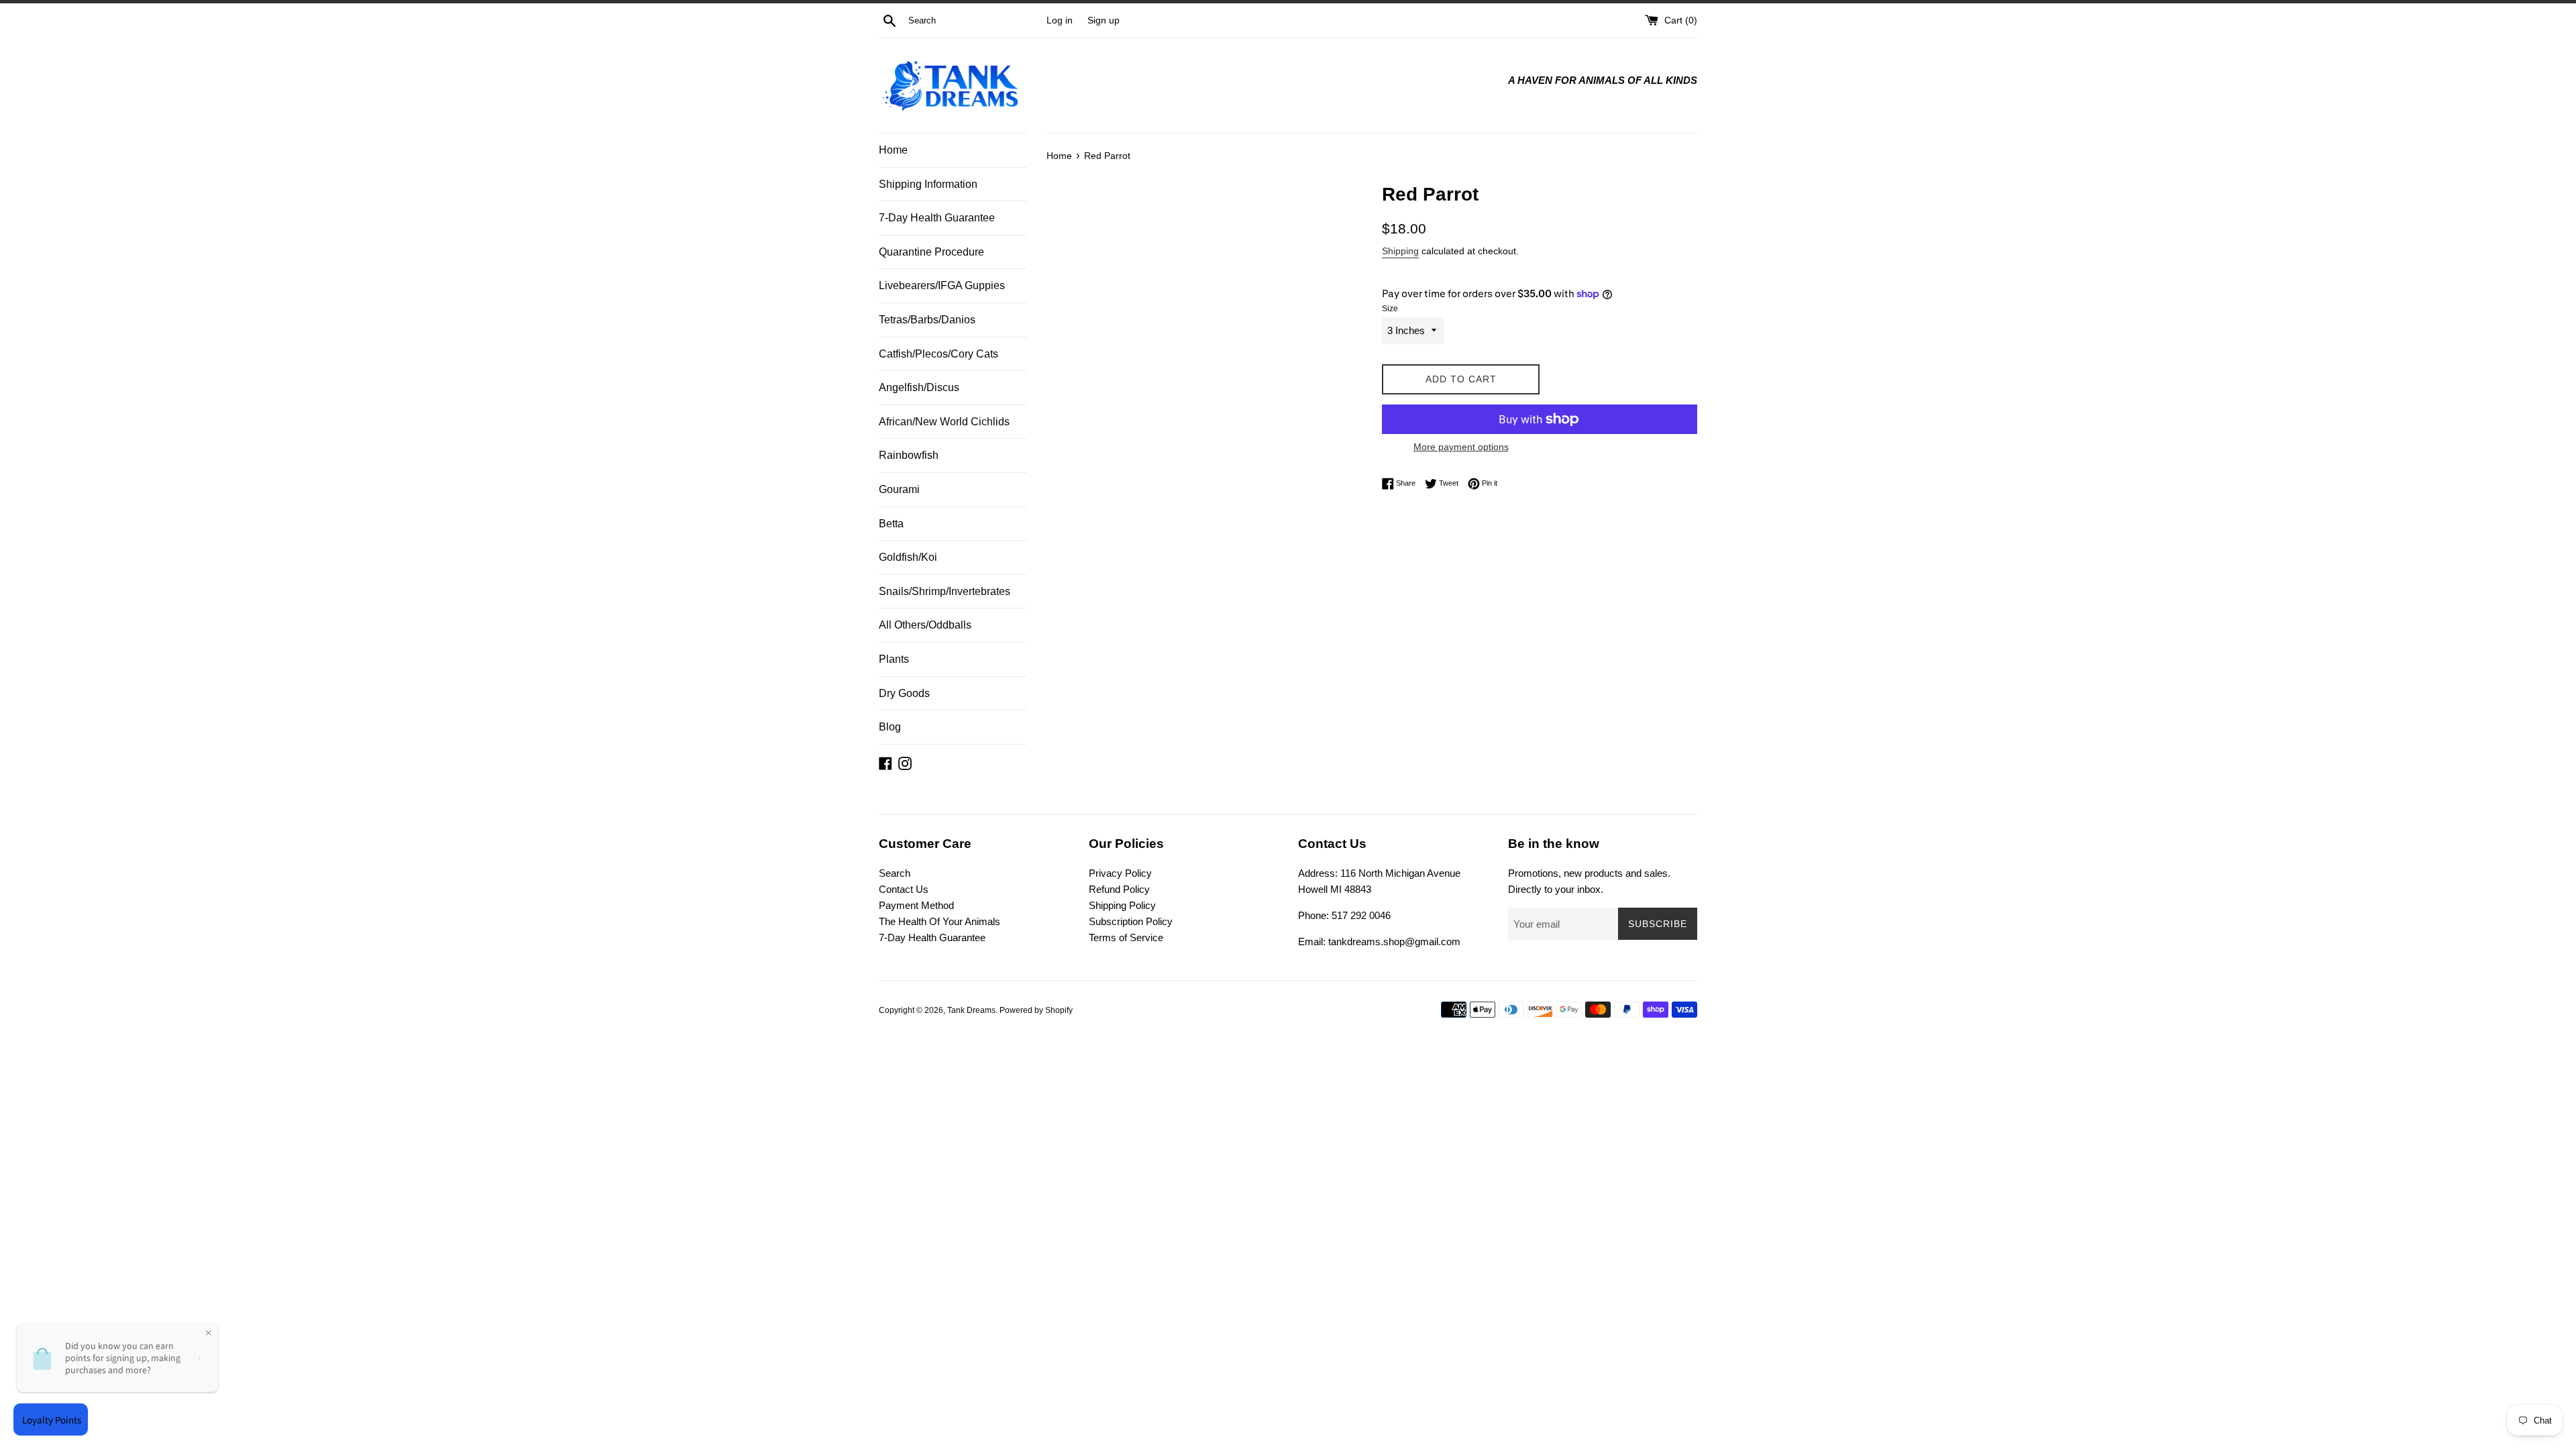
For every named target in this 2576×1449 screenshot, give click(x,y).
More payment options (1461, 447)
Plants (894, 659)
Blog (890, 727)
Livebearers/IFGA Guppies (942, 285)
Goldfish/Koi (908, 557)
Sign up (1104, 20)
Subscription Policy (1131, 921)
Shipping (1400, 251)
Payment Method (916, 905)
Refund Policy (1119, 889)
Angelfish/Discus (919, 387)
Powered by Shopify (1036, 1010)
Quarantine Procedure (931, 252)
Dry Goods (904, 693)
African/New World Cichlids (944, 422)
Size (1390, 309)
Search (895, 873)
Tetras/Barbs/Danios (927, 320)
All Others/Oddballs (925, 625)
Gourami (899, 489)
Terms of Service (1126, 937)
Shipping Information (928, 184)
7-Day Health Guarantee (937, 218)
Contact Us (904, 889)
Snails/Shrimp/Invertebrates (945, 591)
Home (893, 150)
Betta (891, 524)
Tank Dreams (971, 1010)
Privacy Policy (1120, 873)
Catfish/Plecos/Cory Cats (938, 354)
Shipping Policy (1122, 905)
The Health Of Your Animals (940, 921)
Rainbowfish (909, 455)
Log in (1060, 20)
